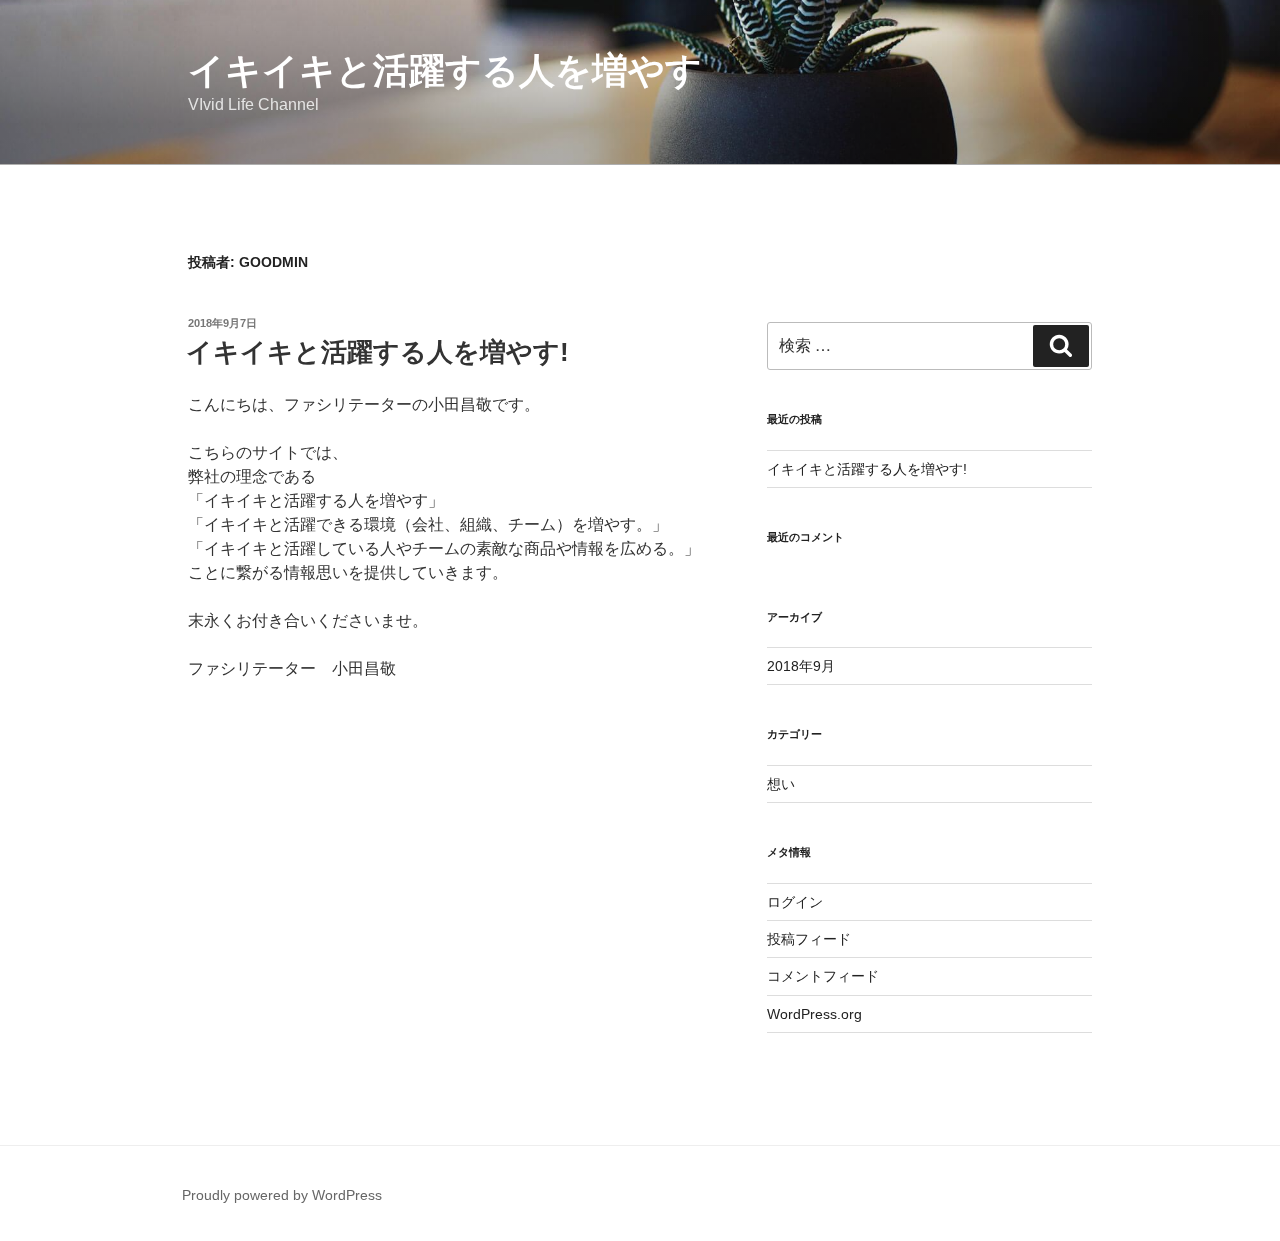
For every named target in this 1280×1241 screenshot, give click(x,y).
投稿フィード (809, 939)
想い (781, 784)
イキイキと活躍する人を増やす (445, 70)
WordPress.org (814, 1014)
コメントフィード (823, 976)
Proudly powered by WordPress (282, 1195)
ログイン (795, 902)
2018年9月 (801, 666)
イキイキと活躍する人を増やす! (377, 352)
